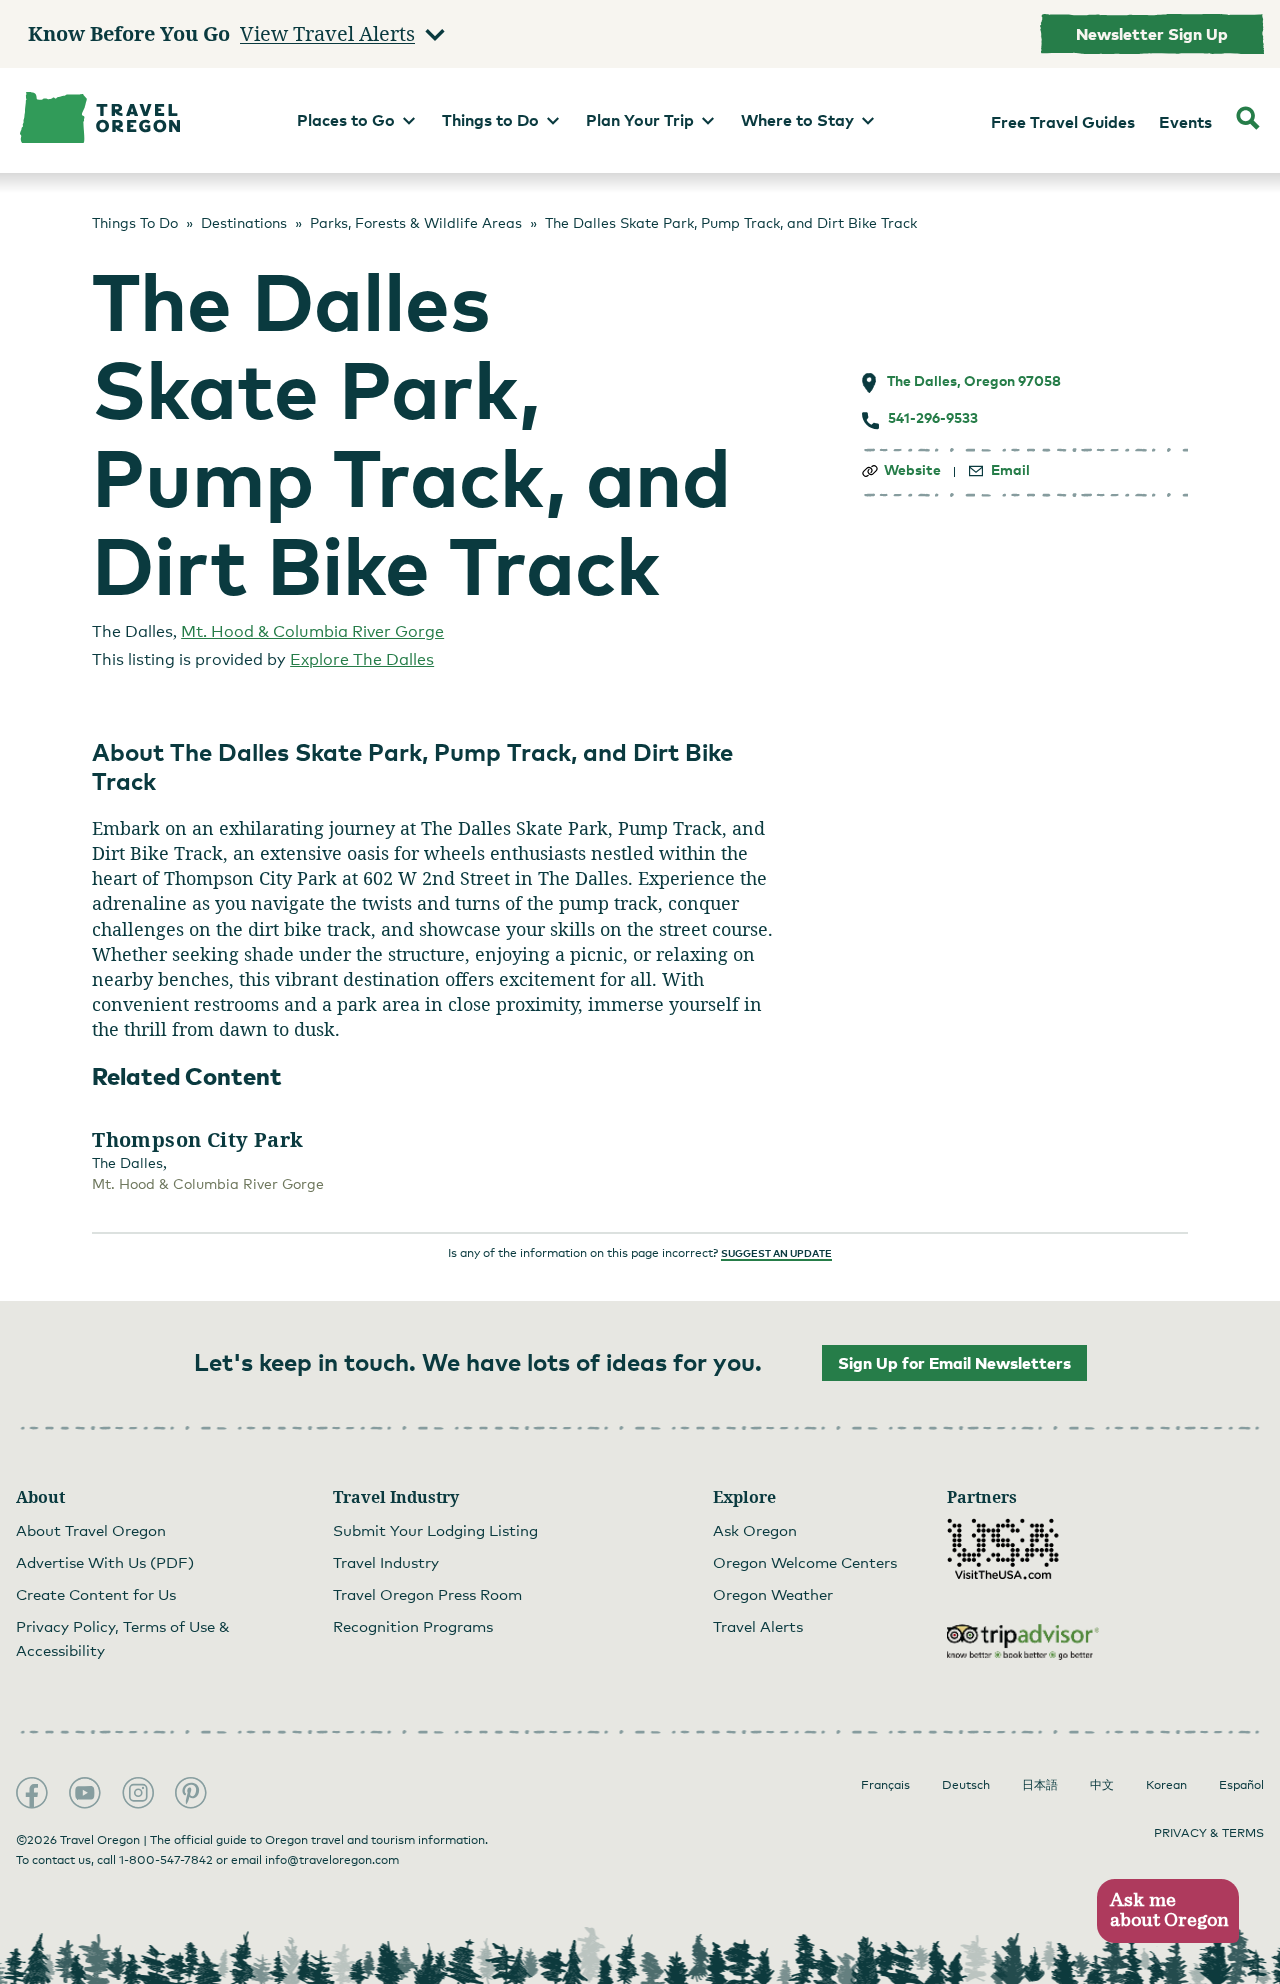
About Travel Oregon (91, 1530)
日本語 (1040, 1785)
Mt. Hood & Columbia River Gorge (312, 631)
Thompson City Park (197, 1140)
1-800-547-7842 (166, 1860)
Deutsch (966, 1785)
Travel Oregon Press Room (427, 1594)
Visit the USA (1003, 1549)
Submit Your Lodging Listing (435, 1530)
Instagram (138, 1793)
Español (1241, 1785)
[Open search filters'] (1248, 120)
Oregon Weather (773, 1594)
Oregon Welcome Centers (805, 1562)
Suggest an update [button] (776, 1253)
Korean (1166, 1785)
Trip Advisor (1023, 1642)
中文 (1102, 1785)
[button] (1167, 1911)
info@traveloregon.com (332, 1860)
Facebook (32, 1793)
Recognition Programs (413, 1626)
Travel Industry (386, 1562)
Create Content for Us (96, 1594)
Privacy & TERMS (1209, 1833)
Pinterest (191, 1793)
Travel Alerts (758, 1626)
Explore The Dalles (362, 659)
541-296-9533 (933, 418)
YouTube (85, 1793)
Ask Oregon (755, 1530)
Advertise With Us (105, 1562)
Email (1010, 470)
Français (885, 1785)
